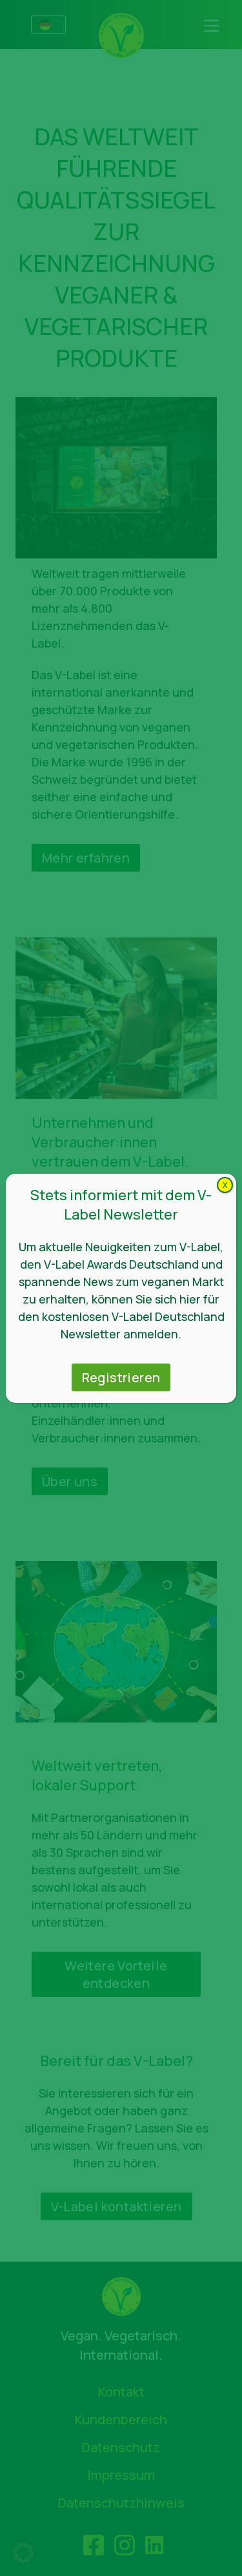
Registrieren (121, 1377)
